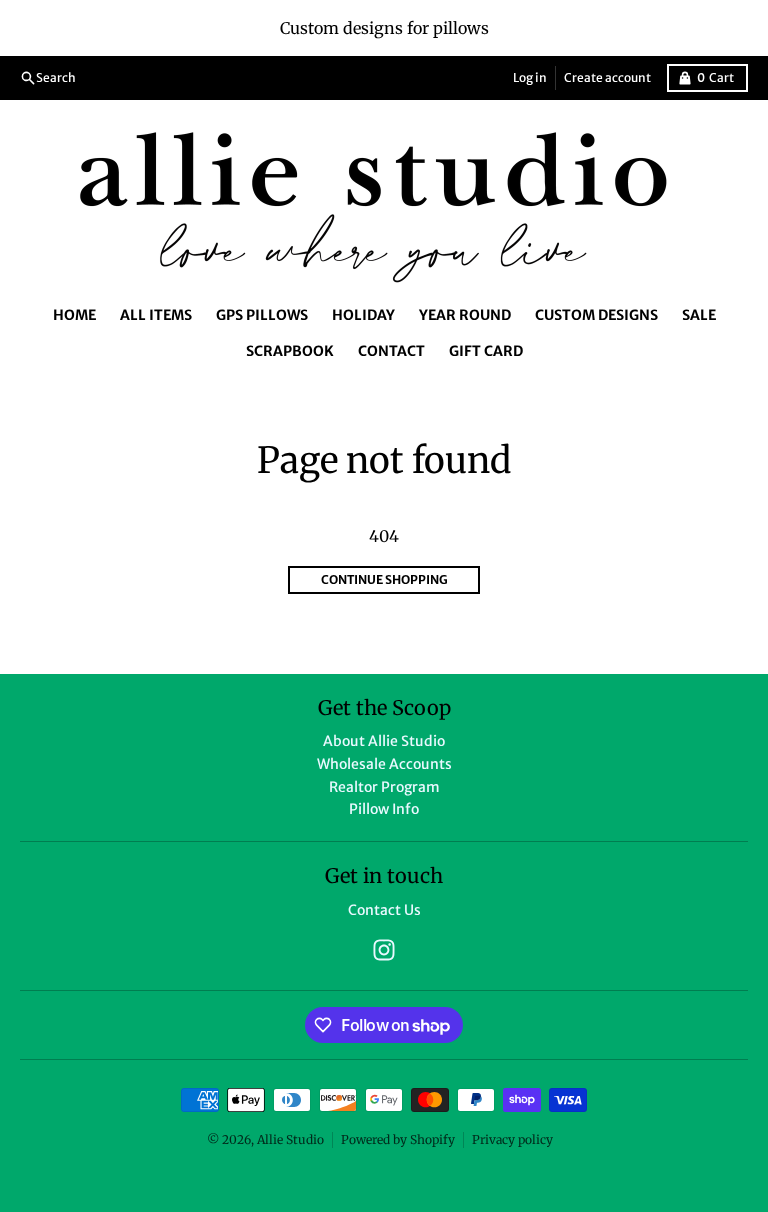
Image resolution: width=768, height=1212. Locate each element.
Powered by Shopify (398, 1139)
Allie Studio (290, 1139)
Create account (607, 77)
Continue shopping (384, 579)
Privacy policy (512, 1139)
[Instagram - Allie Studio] (384, 950)
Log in (530, 77)
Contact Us (384, 910)
